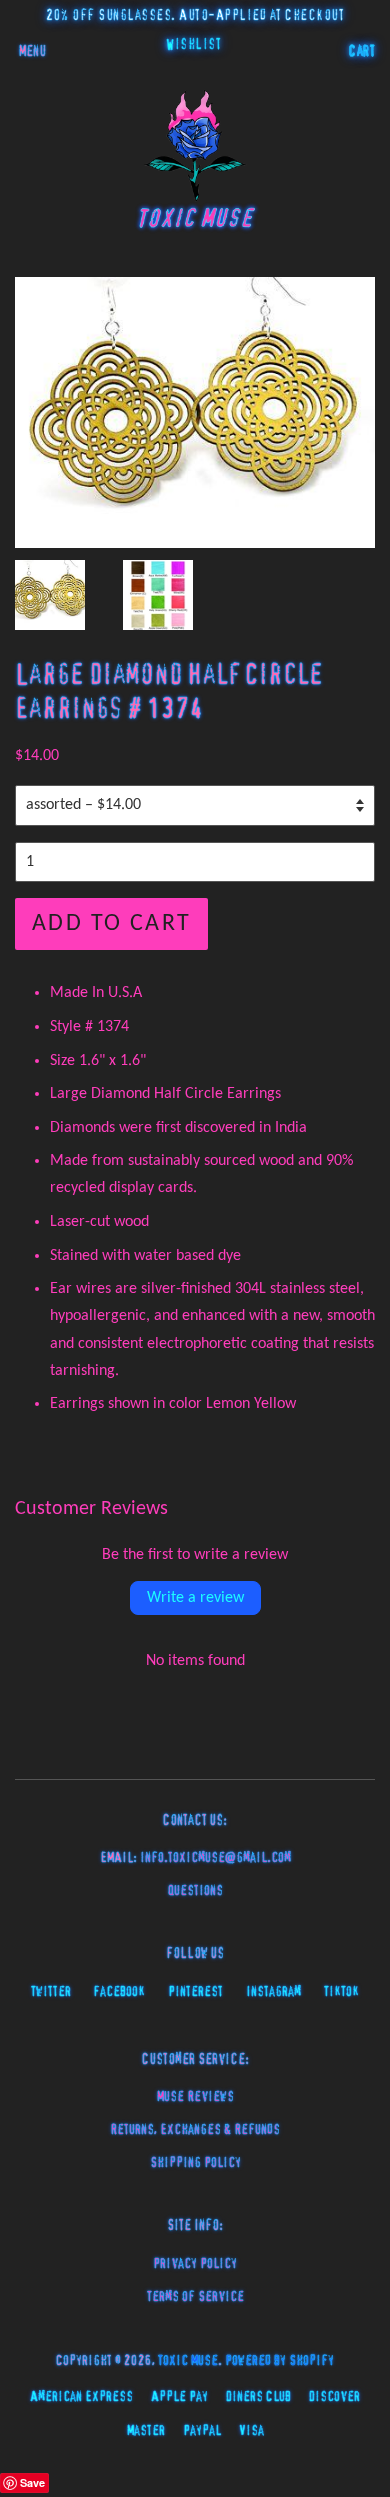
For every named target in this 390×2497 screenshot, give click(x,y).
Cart (362, 52)
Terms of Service (195, 2297)
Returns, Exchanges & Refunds (195, 2130)
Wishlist (193, 45)
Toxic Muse (188, 2361)
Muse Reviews (195, 2097)
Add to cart (111, 924)
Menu (32, 52)
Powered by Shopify (279, 2361)
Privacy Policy (195, 2264)
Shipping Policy (195, 2163)
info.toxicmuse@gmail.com (215, 1858)
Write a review (195, 1598)
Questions (195, 1891)
